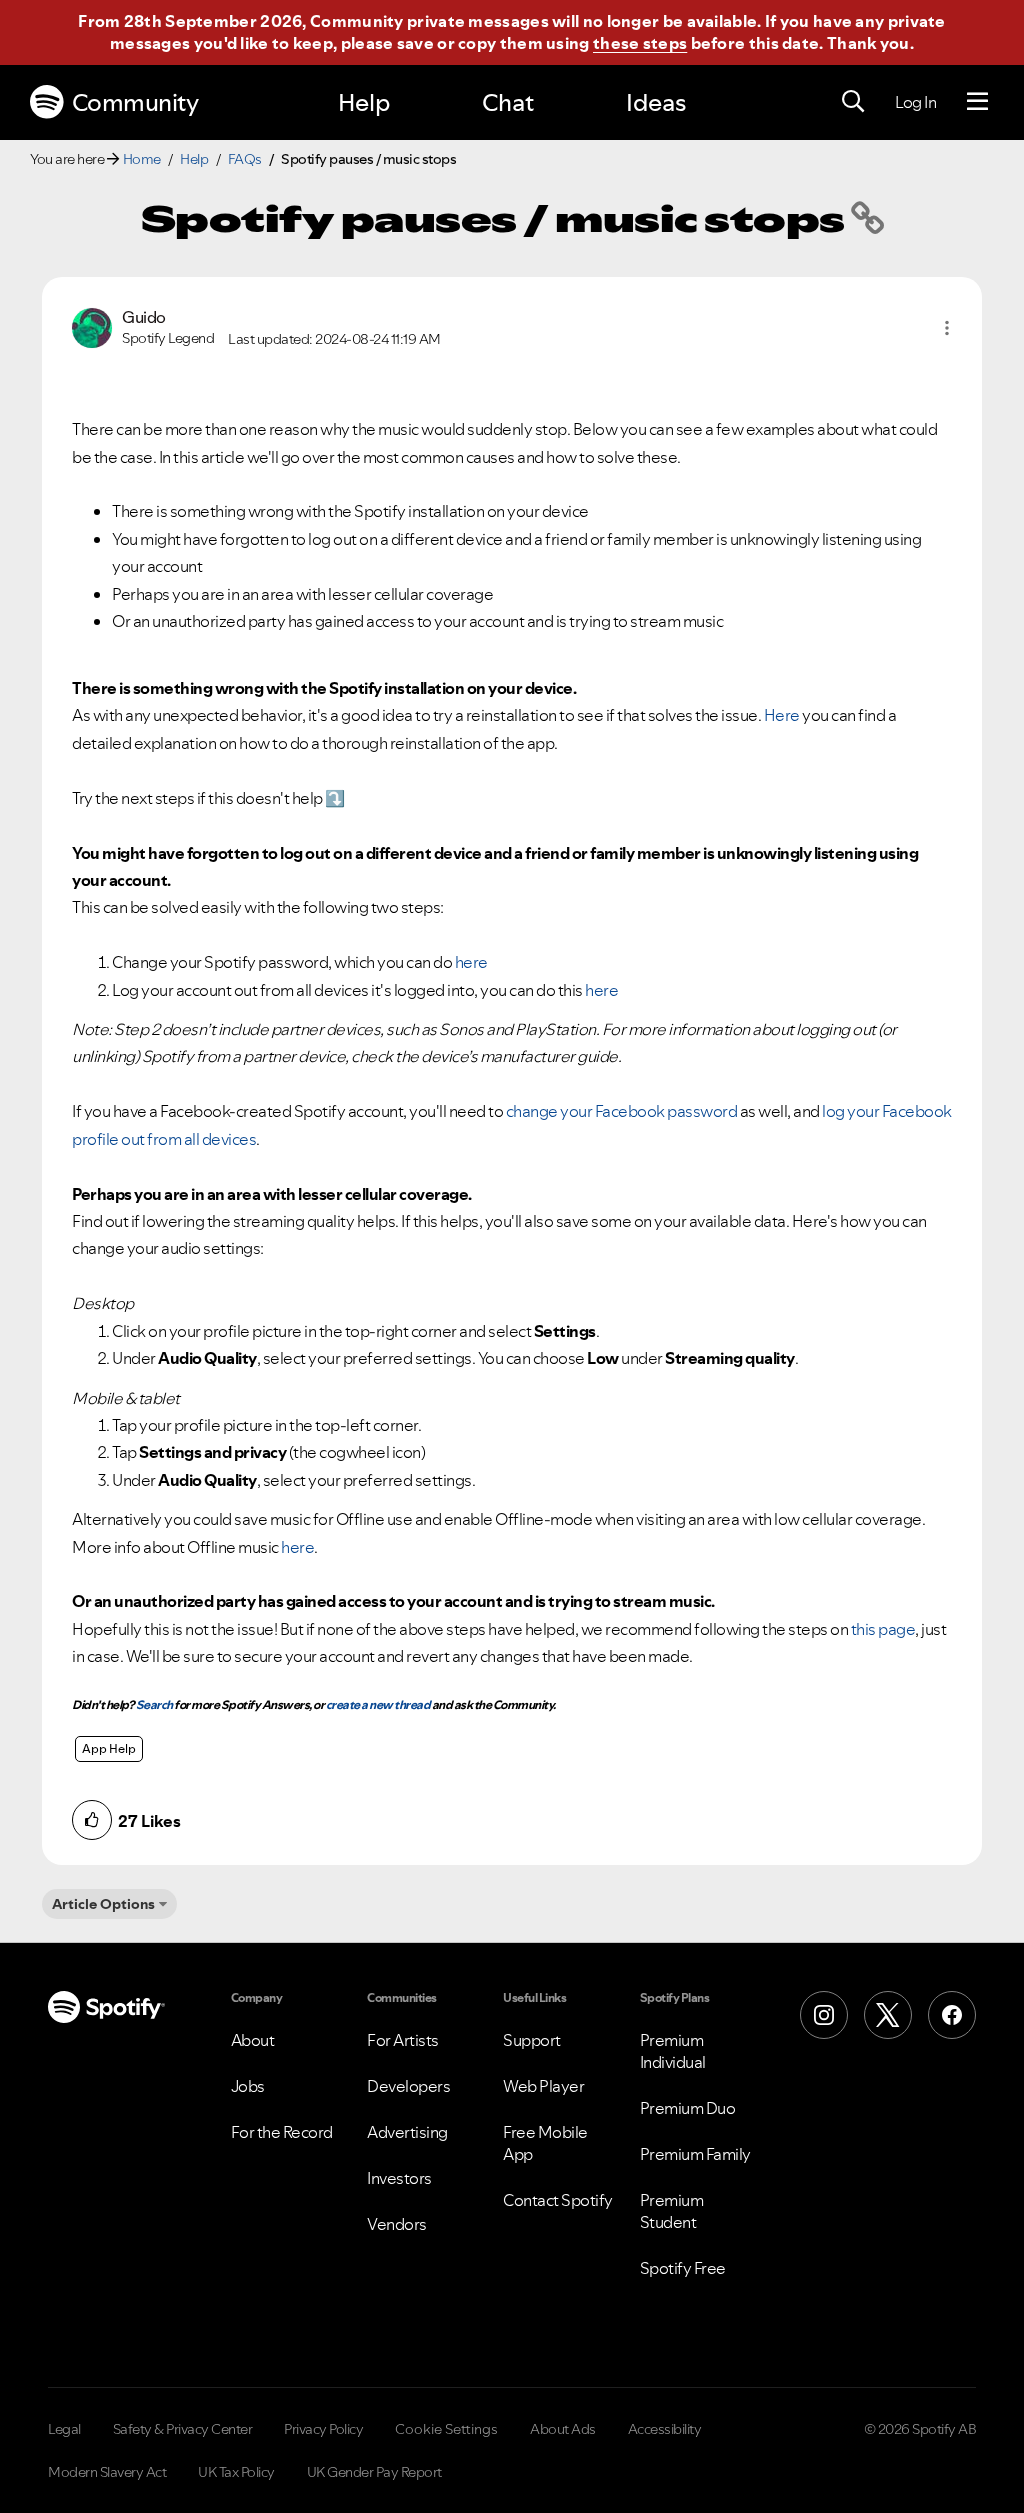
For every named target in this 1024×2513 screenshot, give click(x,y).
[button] (947, 328)
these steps (640, 43)
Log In (915, 102)
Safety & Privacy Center (183, 2429)
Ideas (656, 102)
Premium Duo (688, 2108)
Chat (508, 102)
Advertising (407, 2132)
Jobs (248, 2086)
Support (532, 2040)
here (471, 962)
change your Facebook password (622, 1111)
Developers (408, 2086)
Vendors (397, 2224)
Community (135, 102)
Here (782, 715)
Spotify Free (683, 2268)
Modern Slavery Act (107, 2472)
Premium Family (695, 2154)
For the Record (282, 2132)
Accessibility (665, 2429)
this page (883, 1629)
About (253, 2040)
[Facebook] (952, 2015)
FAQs (245, 159)
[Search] (853, 102)
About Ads (563, 2429)
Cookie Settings (446, 2429)
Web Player (543, 2086)
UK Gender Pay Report (374, 2472)
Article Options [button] (103, 1904)
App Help (109, 1748)
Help (364, 102)
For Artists (403, 2040)
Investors (399, 2178)
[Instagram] (824, 2015)
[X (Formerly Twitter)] (888, 2015)
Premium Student (672, 2211)
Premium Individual (673, 2051)
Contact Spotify (558, 2200)
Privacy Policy (323, 2429)
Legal (64, 2429)
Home (142, 159)
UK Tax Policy (236, 2472)
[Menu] (977, 102)
